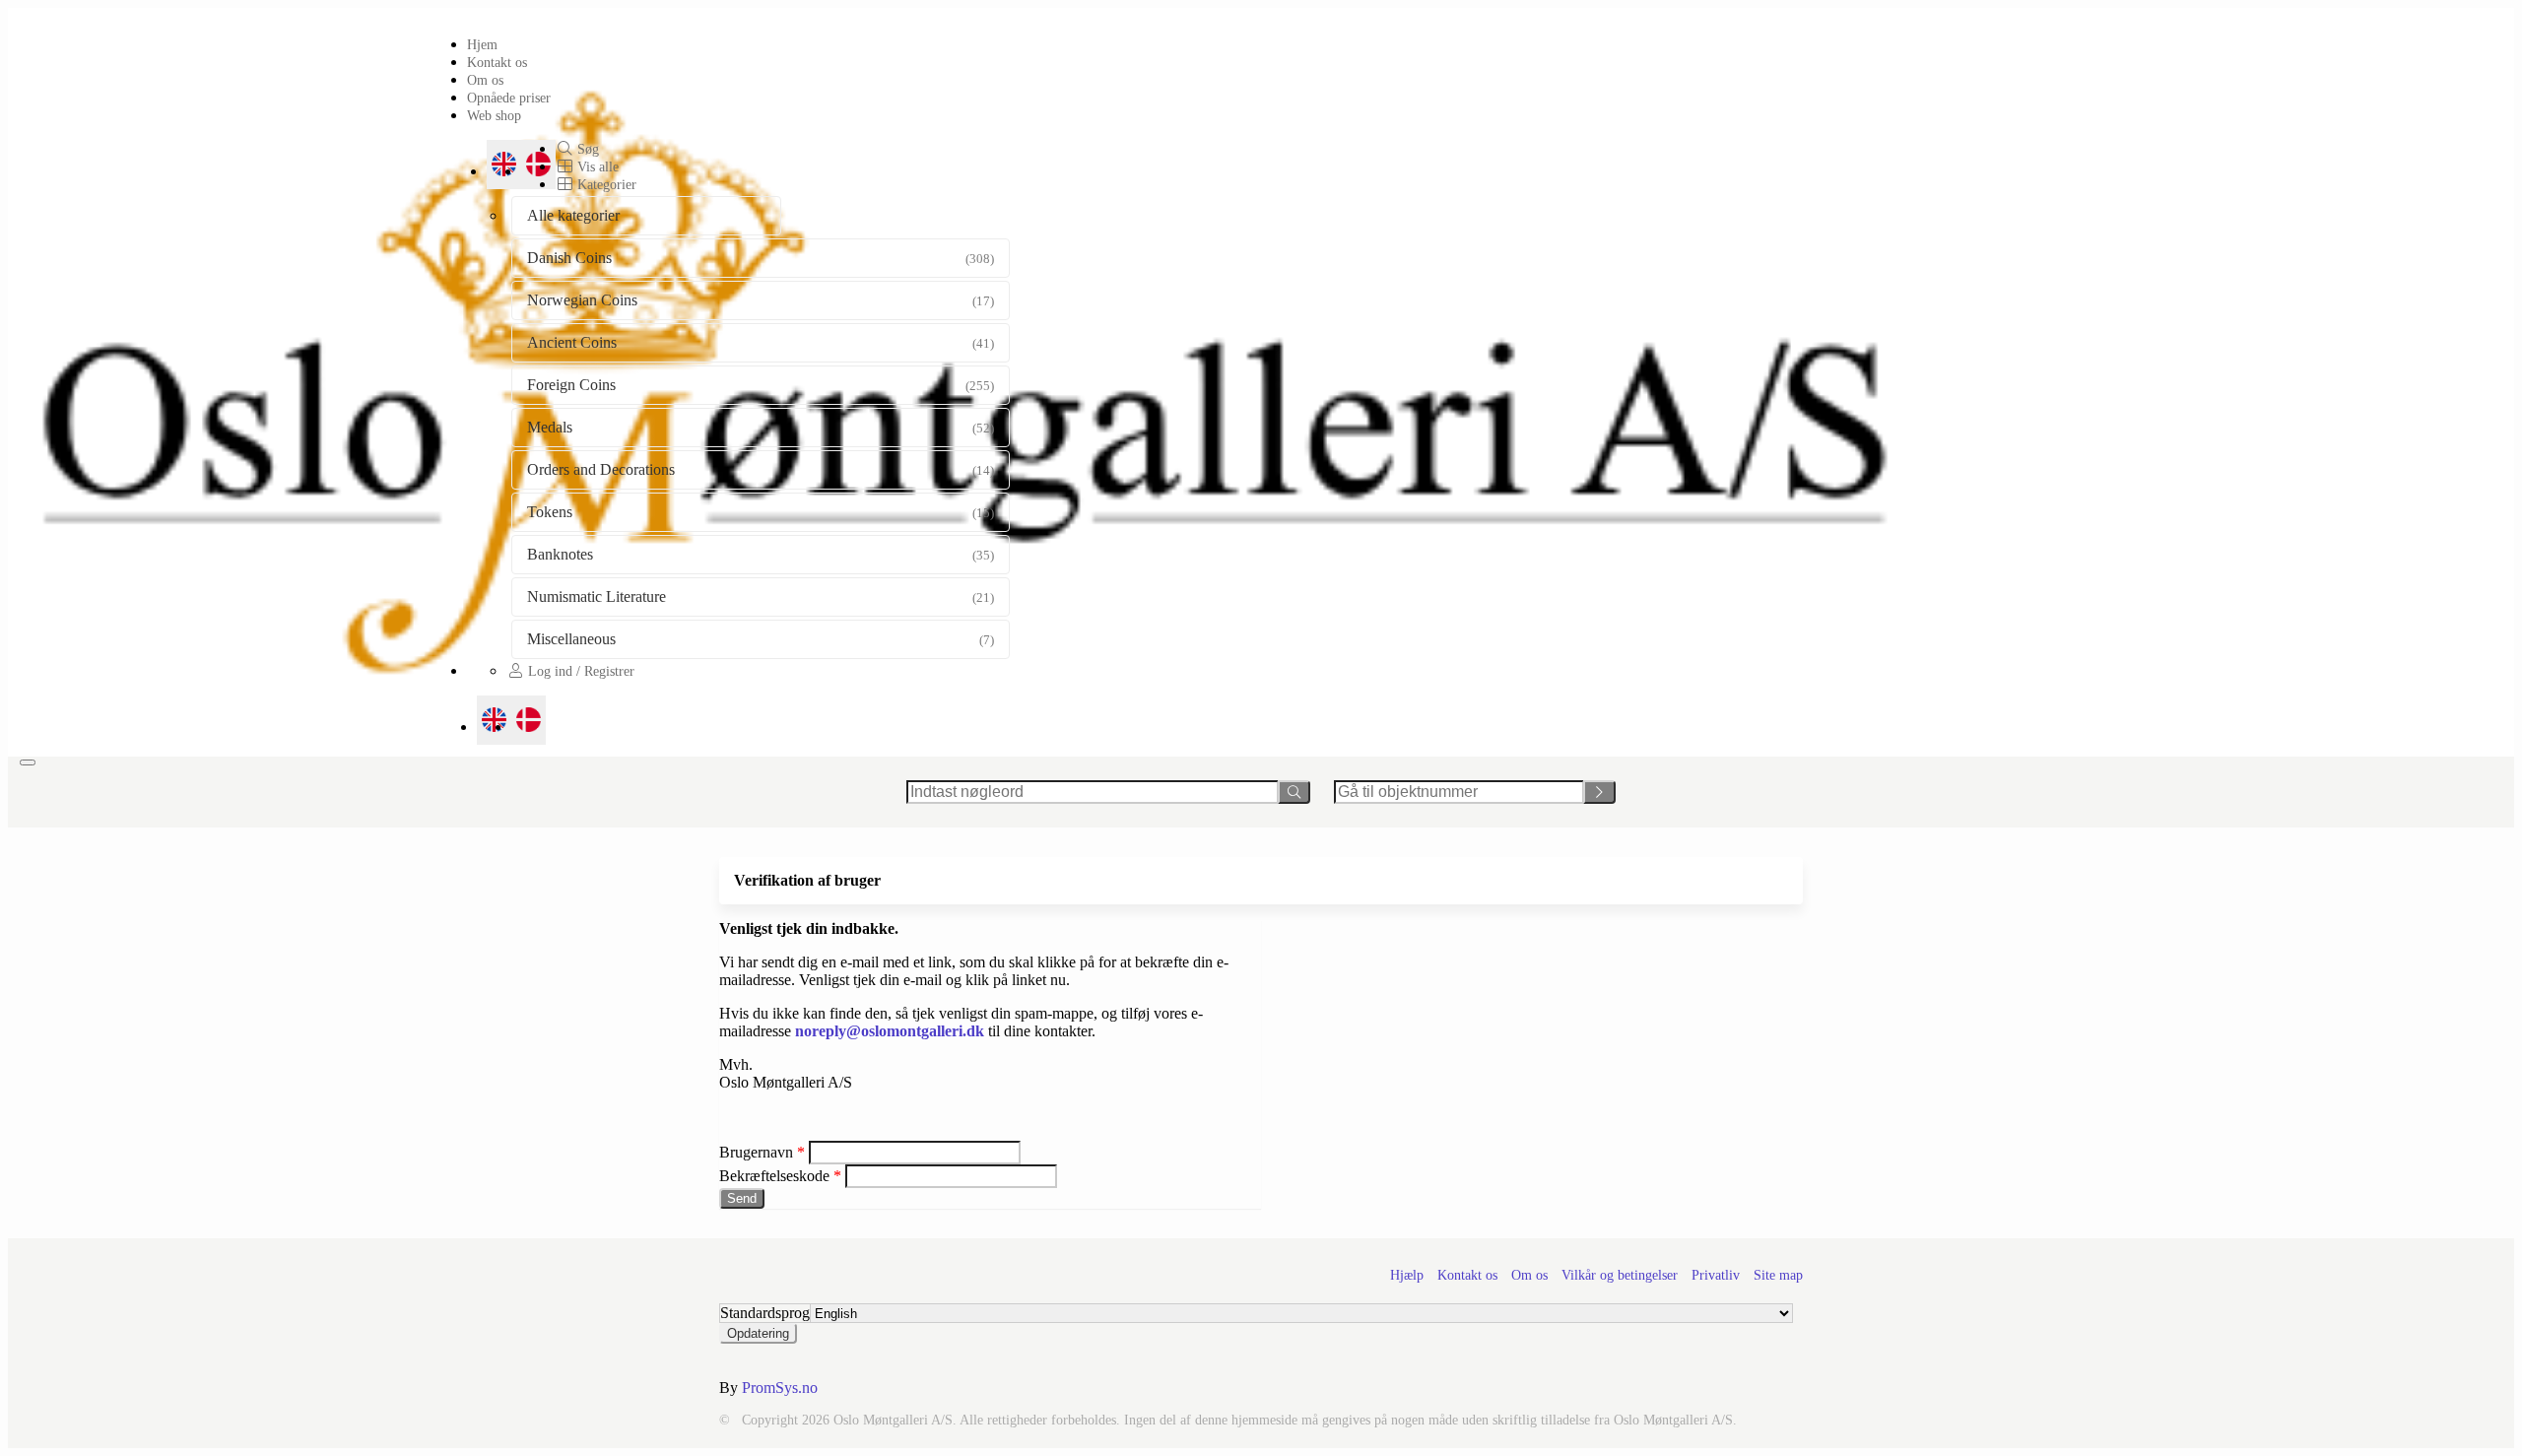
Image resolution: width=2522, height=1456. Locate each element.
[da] (529, 720)
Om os (485, 80)
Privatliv (1716, 1275)
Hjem (482, 44)
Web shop (494, 115)
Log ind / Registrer (579, 671)
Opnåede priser (509, 98)
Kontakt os (497, 62)
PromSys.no (780, 1388)
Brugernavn (756, 1152)
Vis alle (596, 166)
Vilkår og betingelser (1620, 1275)
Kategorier (605, 184)
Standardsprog (765, 1313)
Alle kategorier (573, 215)
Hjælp (1407, 1275)
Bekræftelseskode (776, 1176)
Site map (1778, 1275)
